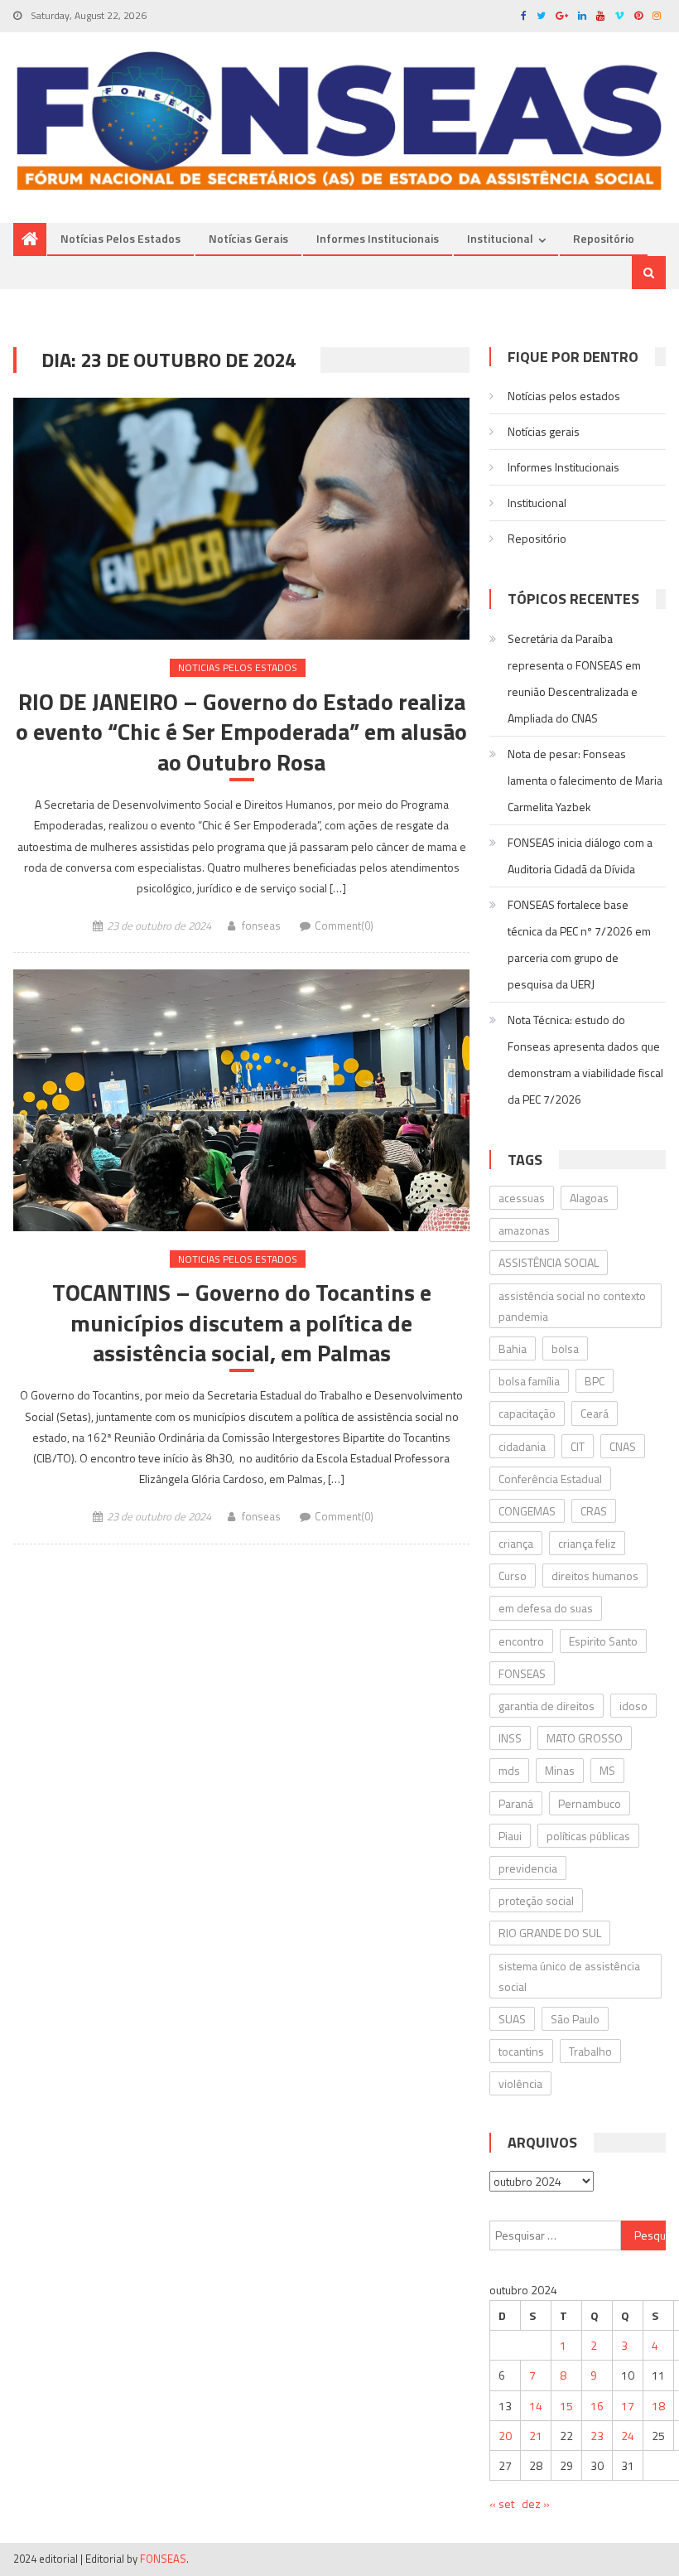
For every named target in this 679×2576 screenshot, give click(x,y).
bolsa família (529, 1381)
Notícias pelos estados (120, 238)
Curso (513, 1576)
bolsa (565, 1348)
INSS (510, 1738)
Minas (560, 1770)
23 (597, 2436)
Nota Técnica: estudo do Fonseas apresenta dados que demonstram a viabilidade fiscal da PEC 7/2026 (585, 1059)
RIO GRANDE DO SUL (550, 1933)
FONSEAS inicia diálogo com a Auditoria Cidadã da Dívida (580, 855)
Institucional (500, 238)
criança (516, 1543)
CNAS (623, 1446)
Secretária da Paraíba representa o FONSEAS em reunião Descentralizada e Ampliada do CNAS (574, 678)
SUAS (512, 2019)
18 (658, 2406)
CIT (578, 1446)
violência (520, 2083)
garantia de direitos (547, 1706)
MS (607, 1770)
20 (505, 2436)
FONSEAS (522, 1673)
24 (628, 2436)
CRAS (594, 1511)
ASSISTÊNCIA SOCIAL (549, 1262)
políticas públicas (588, 1836)
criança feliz (587, 1543)
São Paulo (575, 2019)
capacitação (527, 1413)
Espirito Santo (603, 1641)
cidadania (522, 1446)
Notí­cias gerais (248, 238)
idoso (633, 1706)
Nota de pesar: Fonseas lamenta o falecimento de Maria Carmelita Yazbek (585, 780)
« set (502, 2504)
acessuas (522, 1198)
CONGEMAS (527, 1511)
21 (536, 2436)
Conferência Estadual (550, 1479)
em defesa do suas (546, 1608)
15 (566, 2406)
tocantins (521, 2051)
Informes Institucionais (378, 238)
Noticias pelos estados (238, 667)
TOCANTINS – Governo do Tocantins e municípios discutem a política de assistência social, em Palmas (242, 1323)
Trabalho (590, 2051)
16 (597, 2406)
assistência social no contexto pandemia (572, 1306)
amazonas (524, 1230)
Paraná (516, 1803)
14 (536, 2406)
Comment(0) (344, 926)
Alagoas (589, 1198)
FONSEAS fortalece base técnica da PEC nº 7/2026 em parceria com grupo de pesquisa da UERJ (579, 944)
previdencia (528, 1868)
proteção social (536, 1900)
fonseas (261, 926)
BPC (595, 1381)
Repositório (604, 238)
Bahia (513, 1348)
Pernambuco (590, 1803)
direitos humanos (595, 1576)
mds (509, 1770)
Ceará (595, 1413)
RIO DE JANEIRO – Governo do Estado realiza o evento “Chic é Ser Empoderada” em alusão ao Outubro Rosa (241, 732)
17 (628, 2406)
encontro (521, 1641)
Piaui (510, 1836)
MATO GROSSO (585, 1738)
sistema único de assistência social (569, 1976)
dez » (536, 2504)
